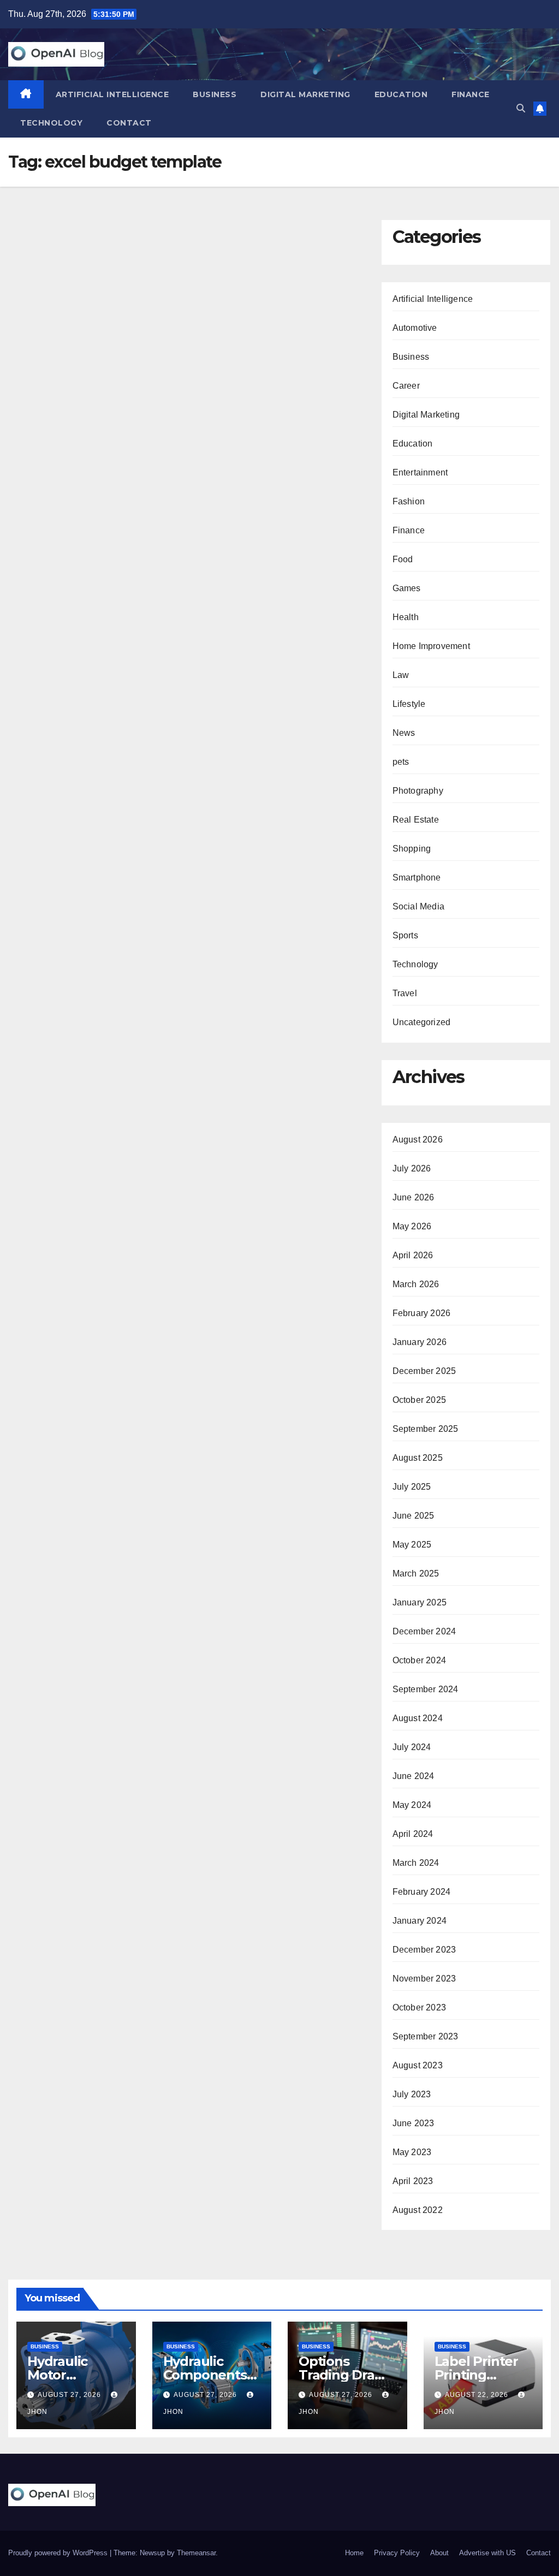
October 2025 (419, 1400)
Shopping (412, 849)
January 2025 (420, 1602)
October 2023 (419, 2007)
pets (401, 762)
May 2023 (412, 2152)
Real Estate (416, 820)
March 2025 (416, 1573)
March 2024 (416, 1863)
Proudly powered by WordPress (59, 2553)
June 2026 (414, 1197)
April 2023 (413, 2181)
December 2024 (424, 1631)
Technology (51, 123)
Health (406, 617)
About (439, 2553)
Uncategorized (422, 1022)
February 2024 (422, 1892)
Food (403, 559)
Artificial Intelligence (112, 94)
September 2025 (426, 1429)
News (404, 733)
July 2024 (412, 1747)
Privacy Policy (397, 2553)
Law (401, 675)
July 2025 (412, 1487)
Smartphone (417, 877)
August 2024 (418, 1718)
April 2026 (413, 1255)
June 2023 (414, 2123)
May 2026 (412, 1226)
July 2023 (412, 2094)
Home (354, 2553)
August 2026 (418, 1140)
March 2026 (416, 1284)
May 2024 (412, 1805)
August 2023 (418, 2065)
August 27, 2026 (70, 2395)
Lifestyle (409, 704)
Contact (129, 123)
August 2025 (418, 1458)
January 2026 (420, 1342)
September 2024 (426, 1689)
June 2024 (414, 1776)
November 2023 (424, 1979)
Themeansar (196, 2553)
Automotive (415, 328)
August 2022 (418, 2210)
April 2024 (413, 1834)
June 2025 (414, 1516)
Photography (418, 791)
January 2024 (420, 1921)
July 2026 (412, 1168)
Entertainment (420, 472)
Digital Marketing (305, 94)
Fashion (409, 501)
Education (401, 94)
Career (406, 386)
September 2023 (426, 2036)
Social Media (418, 906)
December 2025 (424, 1371)
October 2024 (419, 1660)
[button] (521, 108)
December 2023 (424, 1950)
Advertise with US (487, 2553)
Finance (471, 94)
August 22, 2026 (478, 2395)
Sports (405, 935)
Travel (405, 993)
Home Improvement (431, 646)
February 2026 (422, 1313)
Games (407, 588)
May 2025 (412, 1545)
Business (215, 94)
